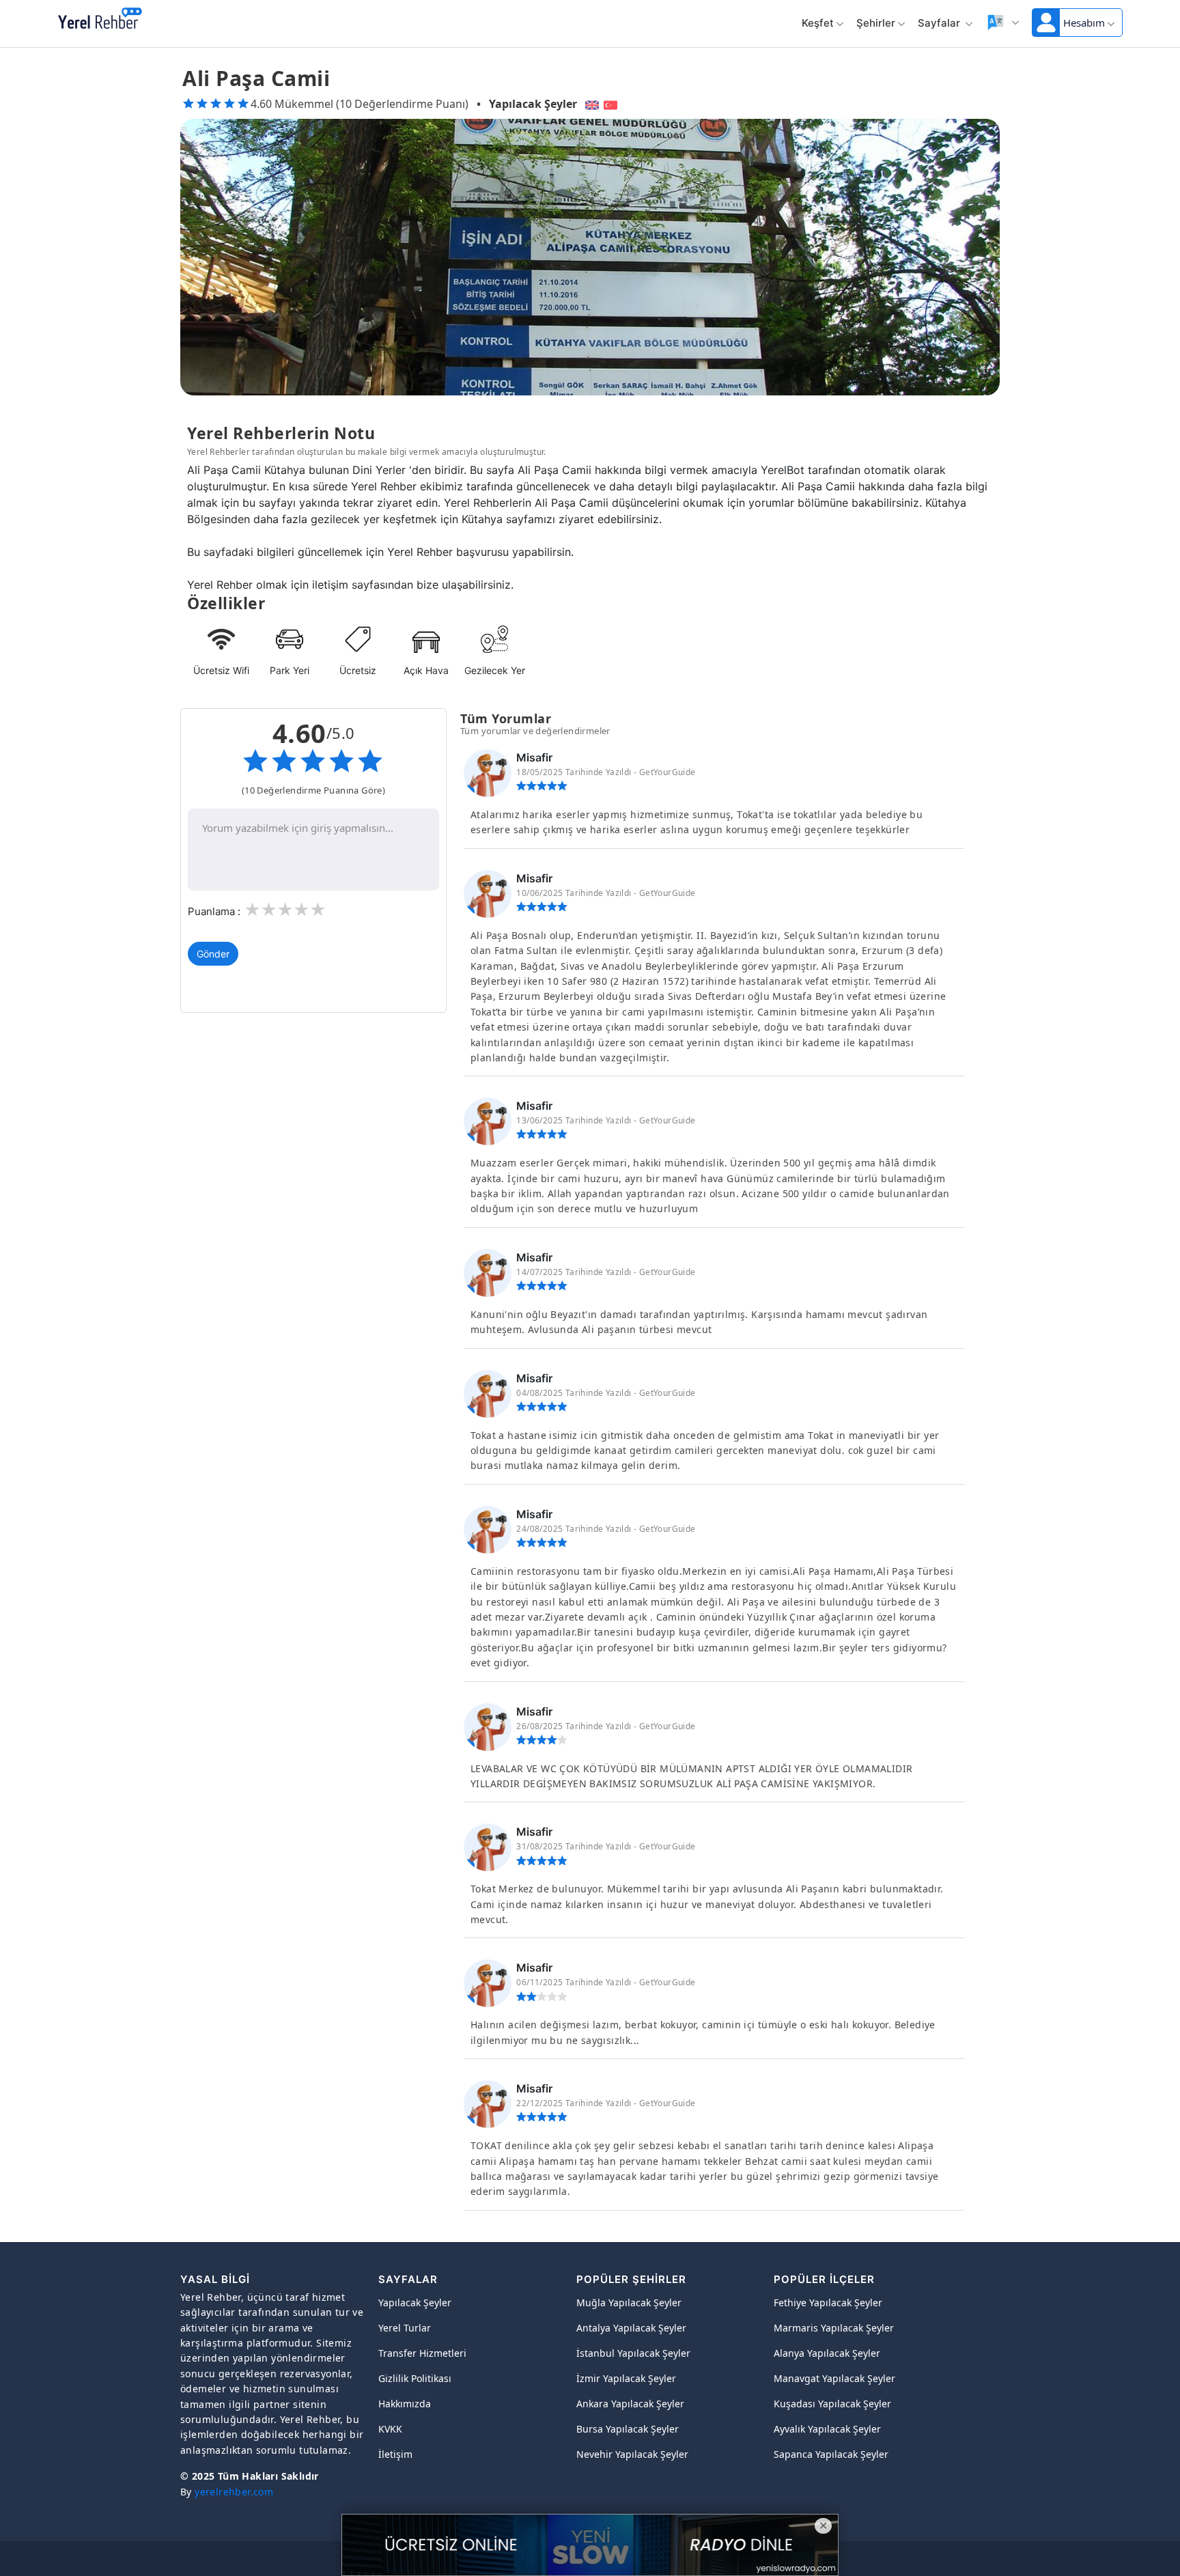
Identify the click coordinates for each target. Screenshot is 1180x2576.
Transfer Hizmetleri (422, 2353)
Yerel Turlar (405, 2328)
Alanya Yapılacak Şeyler (827, 2353)
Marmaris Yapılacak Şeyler (834, 2328)
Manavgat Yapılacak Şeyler (834, 2378)
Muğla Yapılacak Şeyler (629, 2302)
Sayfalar (940, 23)
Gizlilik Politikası (415, 2378)
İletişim (395, 2454)
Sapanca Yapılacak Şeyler (831, 2454)
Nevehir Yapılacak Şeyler (632, 2454)
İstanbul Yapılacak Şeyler (633, 2353)
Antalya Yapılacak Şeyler (631, 2328)
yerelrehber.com (234, 2492)
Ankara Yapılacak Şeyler (630, 2404)
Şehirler (876, 23)
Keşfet (818, 23)
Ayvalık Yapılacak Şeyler (827, 2429)
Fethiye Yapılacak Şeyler (828, 2302)
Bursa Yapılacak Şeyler (628, 2429)
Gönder (213, 954)
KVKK (390, 2429)
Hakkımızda (405, 2404)
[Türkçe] (612, 104)
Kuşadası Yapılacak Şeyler (832, 2404)
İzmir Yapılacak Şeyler (626, 2378)
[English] (590, 104)
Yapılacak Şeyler (533, 104)
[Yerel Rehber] (100, 19)
